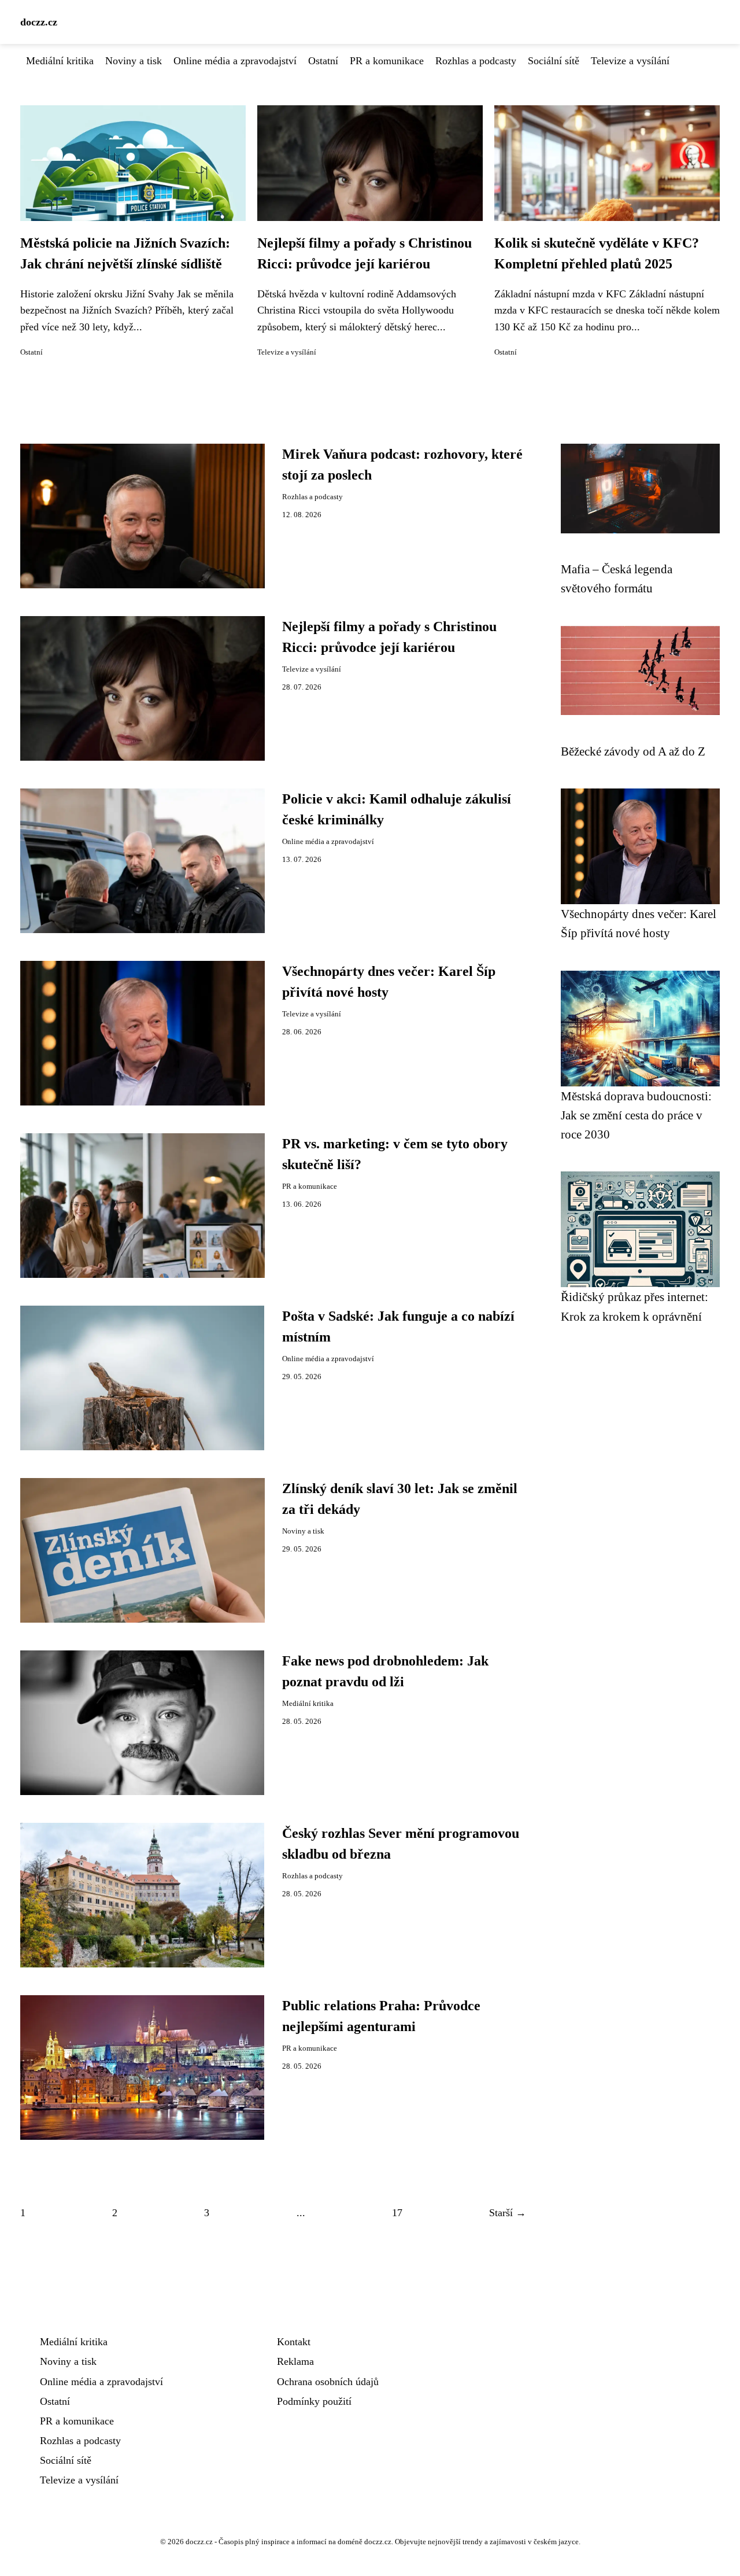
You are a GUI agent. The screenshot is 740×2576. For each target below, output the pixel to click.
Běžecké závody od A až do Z (633, 751)
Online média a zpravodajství (235, 61)
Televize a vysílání (630, 61)
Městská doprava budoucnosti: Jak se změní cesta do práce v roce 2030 (636, 1115)
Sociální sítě (554, 61)
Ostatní (323, 61)
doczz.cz (39, 22)
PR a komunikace (387, 61)
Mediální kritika (60, 61)
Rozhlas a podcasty (476, 61)
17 (397, 2213)
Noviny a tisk (134, 61)
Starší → (508, 2213)
